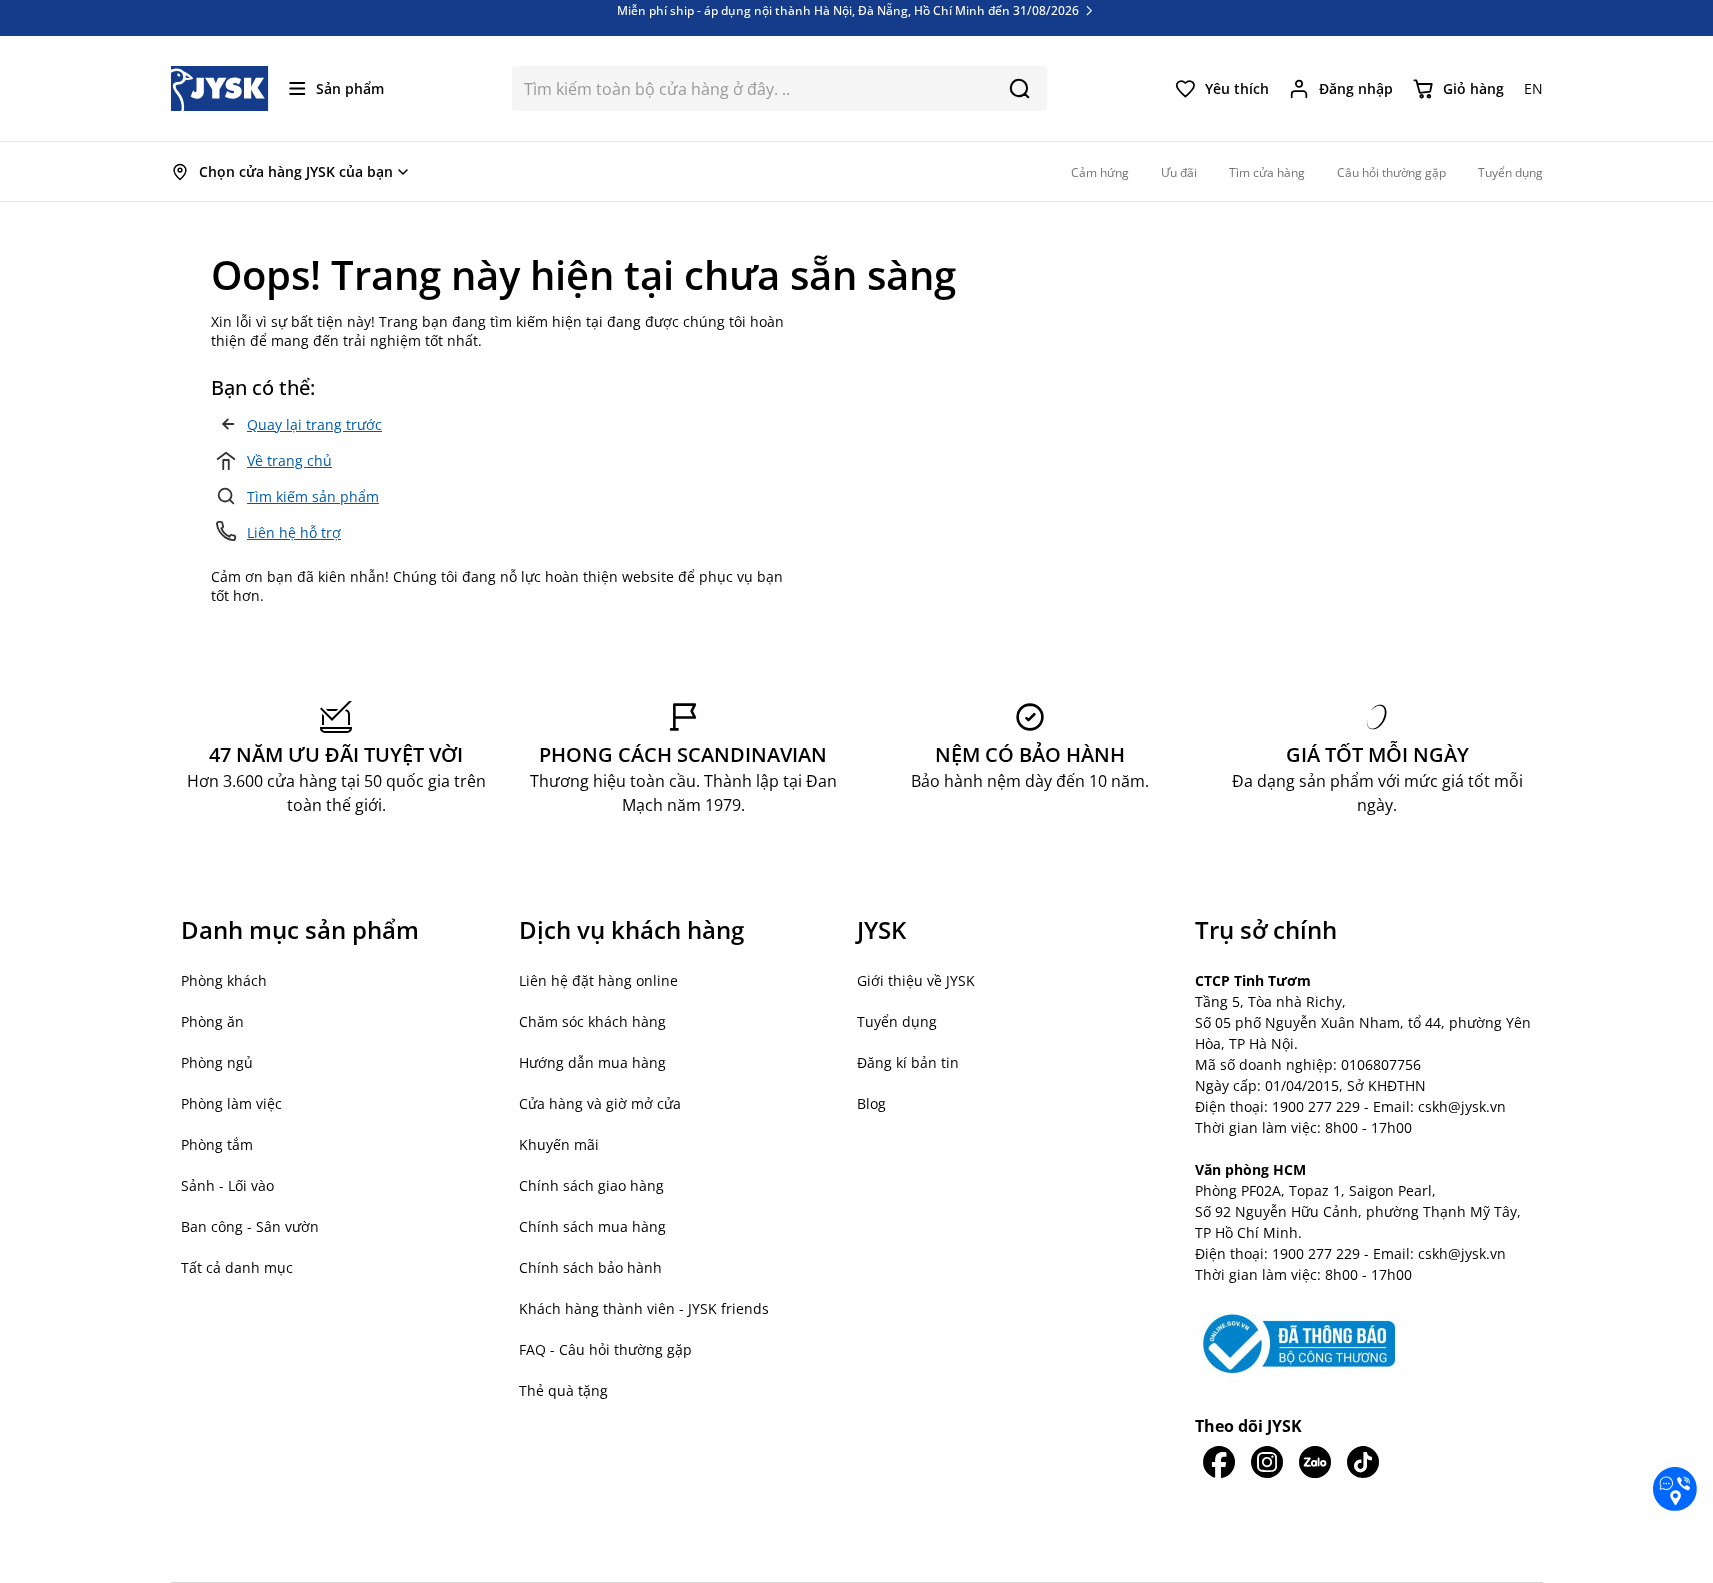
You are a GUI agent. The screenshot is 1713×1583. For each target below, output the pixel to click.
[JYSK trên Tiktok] (1363, 1462)
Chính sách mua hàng (592, 1226)
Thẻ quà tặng (563, 1390)
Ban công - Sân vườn (250, 1226)
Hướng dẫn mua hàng (592, 1062)
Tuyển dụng (897, 1021)
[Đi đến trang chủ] (220, 88)
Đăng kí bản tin (908, 1062)
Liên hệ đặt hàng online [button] (598, 980)
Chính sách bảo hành (590, 1267)
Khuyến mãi (559, 1144)
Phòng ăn (212, 1021)
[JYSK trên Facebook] (1219, 1462)
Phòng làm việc (231, 1103)
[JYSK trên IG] (1267, 1462)
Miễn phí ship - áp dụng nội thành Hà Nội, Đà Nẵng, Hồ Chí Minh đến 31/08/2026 (849, 23)
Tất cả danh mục (237, 1267)
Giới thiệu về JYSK (916, 980)
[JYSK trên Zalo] (1315, 1462)
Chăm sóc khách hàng (592, 1021)
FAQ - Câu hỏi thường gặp (605, 1349)
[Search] (1019, 88)
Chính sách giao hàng (591, 1185)
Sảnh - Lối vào (227, 1185)
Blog (871, 1103)
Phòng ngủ (217, 1062)
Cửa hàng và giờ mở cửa (600, 1103)
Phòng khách (224, 980)
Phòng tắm (217, 1144)
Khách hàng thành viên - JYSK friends (644, 1308)
